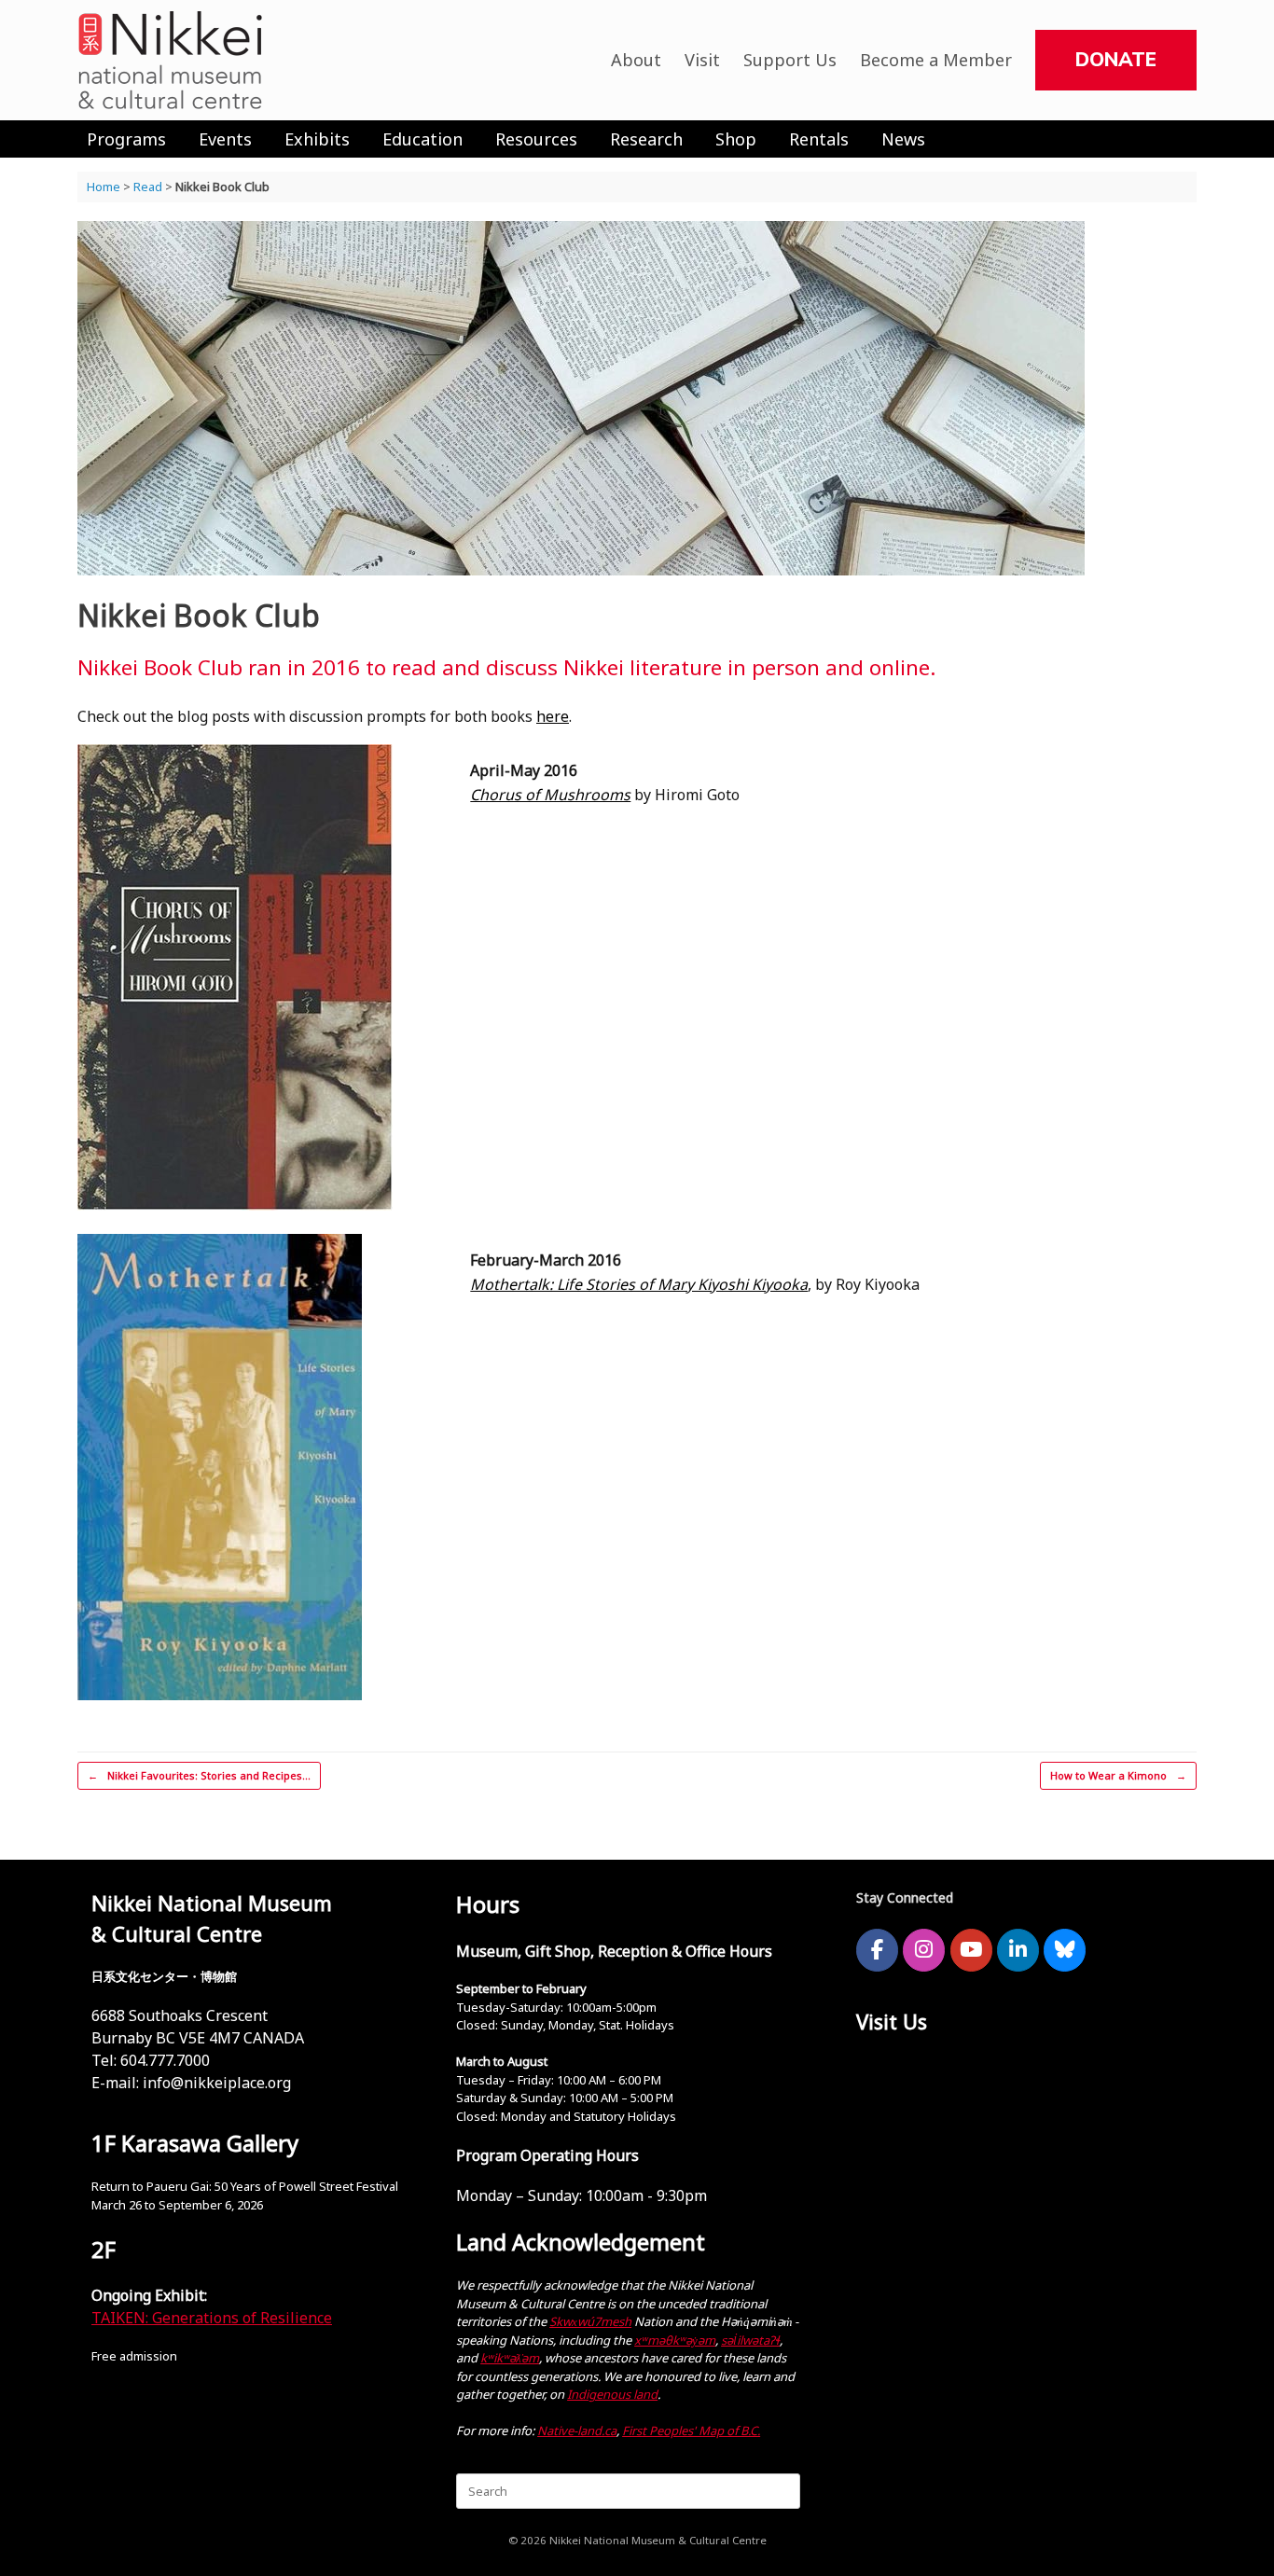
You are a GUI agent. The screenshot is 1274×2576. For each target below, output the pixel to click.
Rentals (819, 139)
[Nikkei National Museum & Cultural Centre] (171, 60)
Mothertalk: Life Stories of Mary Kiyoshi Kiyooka (639, 1284)
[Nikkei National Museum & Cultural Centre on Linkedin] (1018, 1950)
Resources (536, 139)
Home (104, 187)
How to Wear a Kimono (1118, 1775)
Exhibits (317, 139)
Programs (126, 139)
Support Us (790, 60)
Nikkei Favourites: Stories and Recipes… (199, 1775)
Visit (702, 60)
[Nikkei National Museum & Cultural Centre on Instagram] (924, 1950)
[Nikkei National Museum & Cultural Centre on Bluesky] (1065, 1950)
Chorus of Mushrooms (550, 795)
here (553, 716)
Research (646, 139)
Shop (736, 139)
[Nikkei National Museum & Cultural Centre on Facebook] (877, 1950)
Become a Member (936, 60)
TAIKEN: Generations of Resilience (212, 2318)
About (636, 60)
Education (422, 139)
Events (225, 139)
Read (148, 187)
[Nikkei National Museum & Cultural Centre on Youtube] (971, 1950)
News (903, 139)
